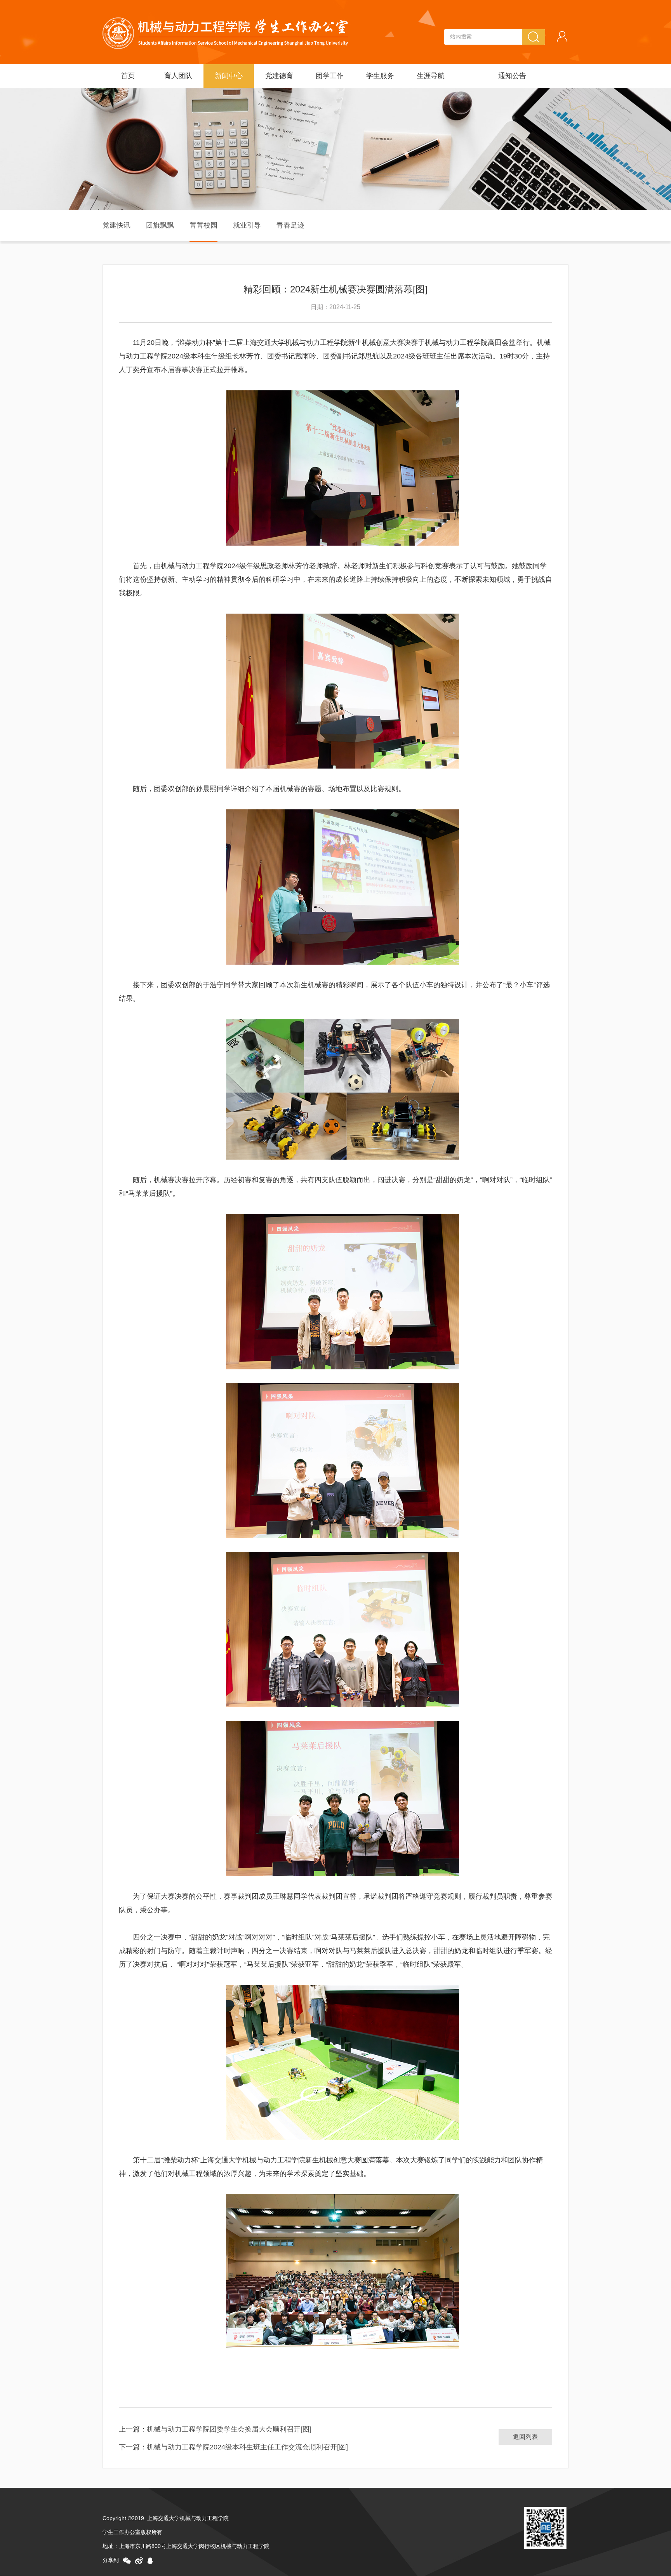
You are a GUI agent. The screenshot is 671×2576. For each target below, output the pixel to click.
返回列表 (525, 2437)
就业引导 (247, 225)
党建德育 (279, 76)
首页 (128, 76)
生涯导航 (431, 76)
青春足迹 (290, 225)
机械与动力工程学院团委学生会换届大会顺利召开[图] (229, 2429)
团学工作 (330, 76)
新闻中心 (229, 76)
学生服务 (380, 76)
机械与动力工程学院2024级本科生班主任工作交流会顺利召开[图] (247, 2447)
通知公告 (512, 76)
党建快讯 (116, 225)
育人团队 (178, 76)
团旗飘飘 (160, 225)
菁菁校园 (203, 225)
